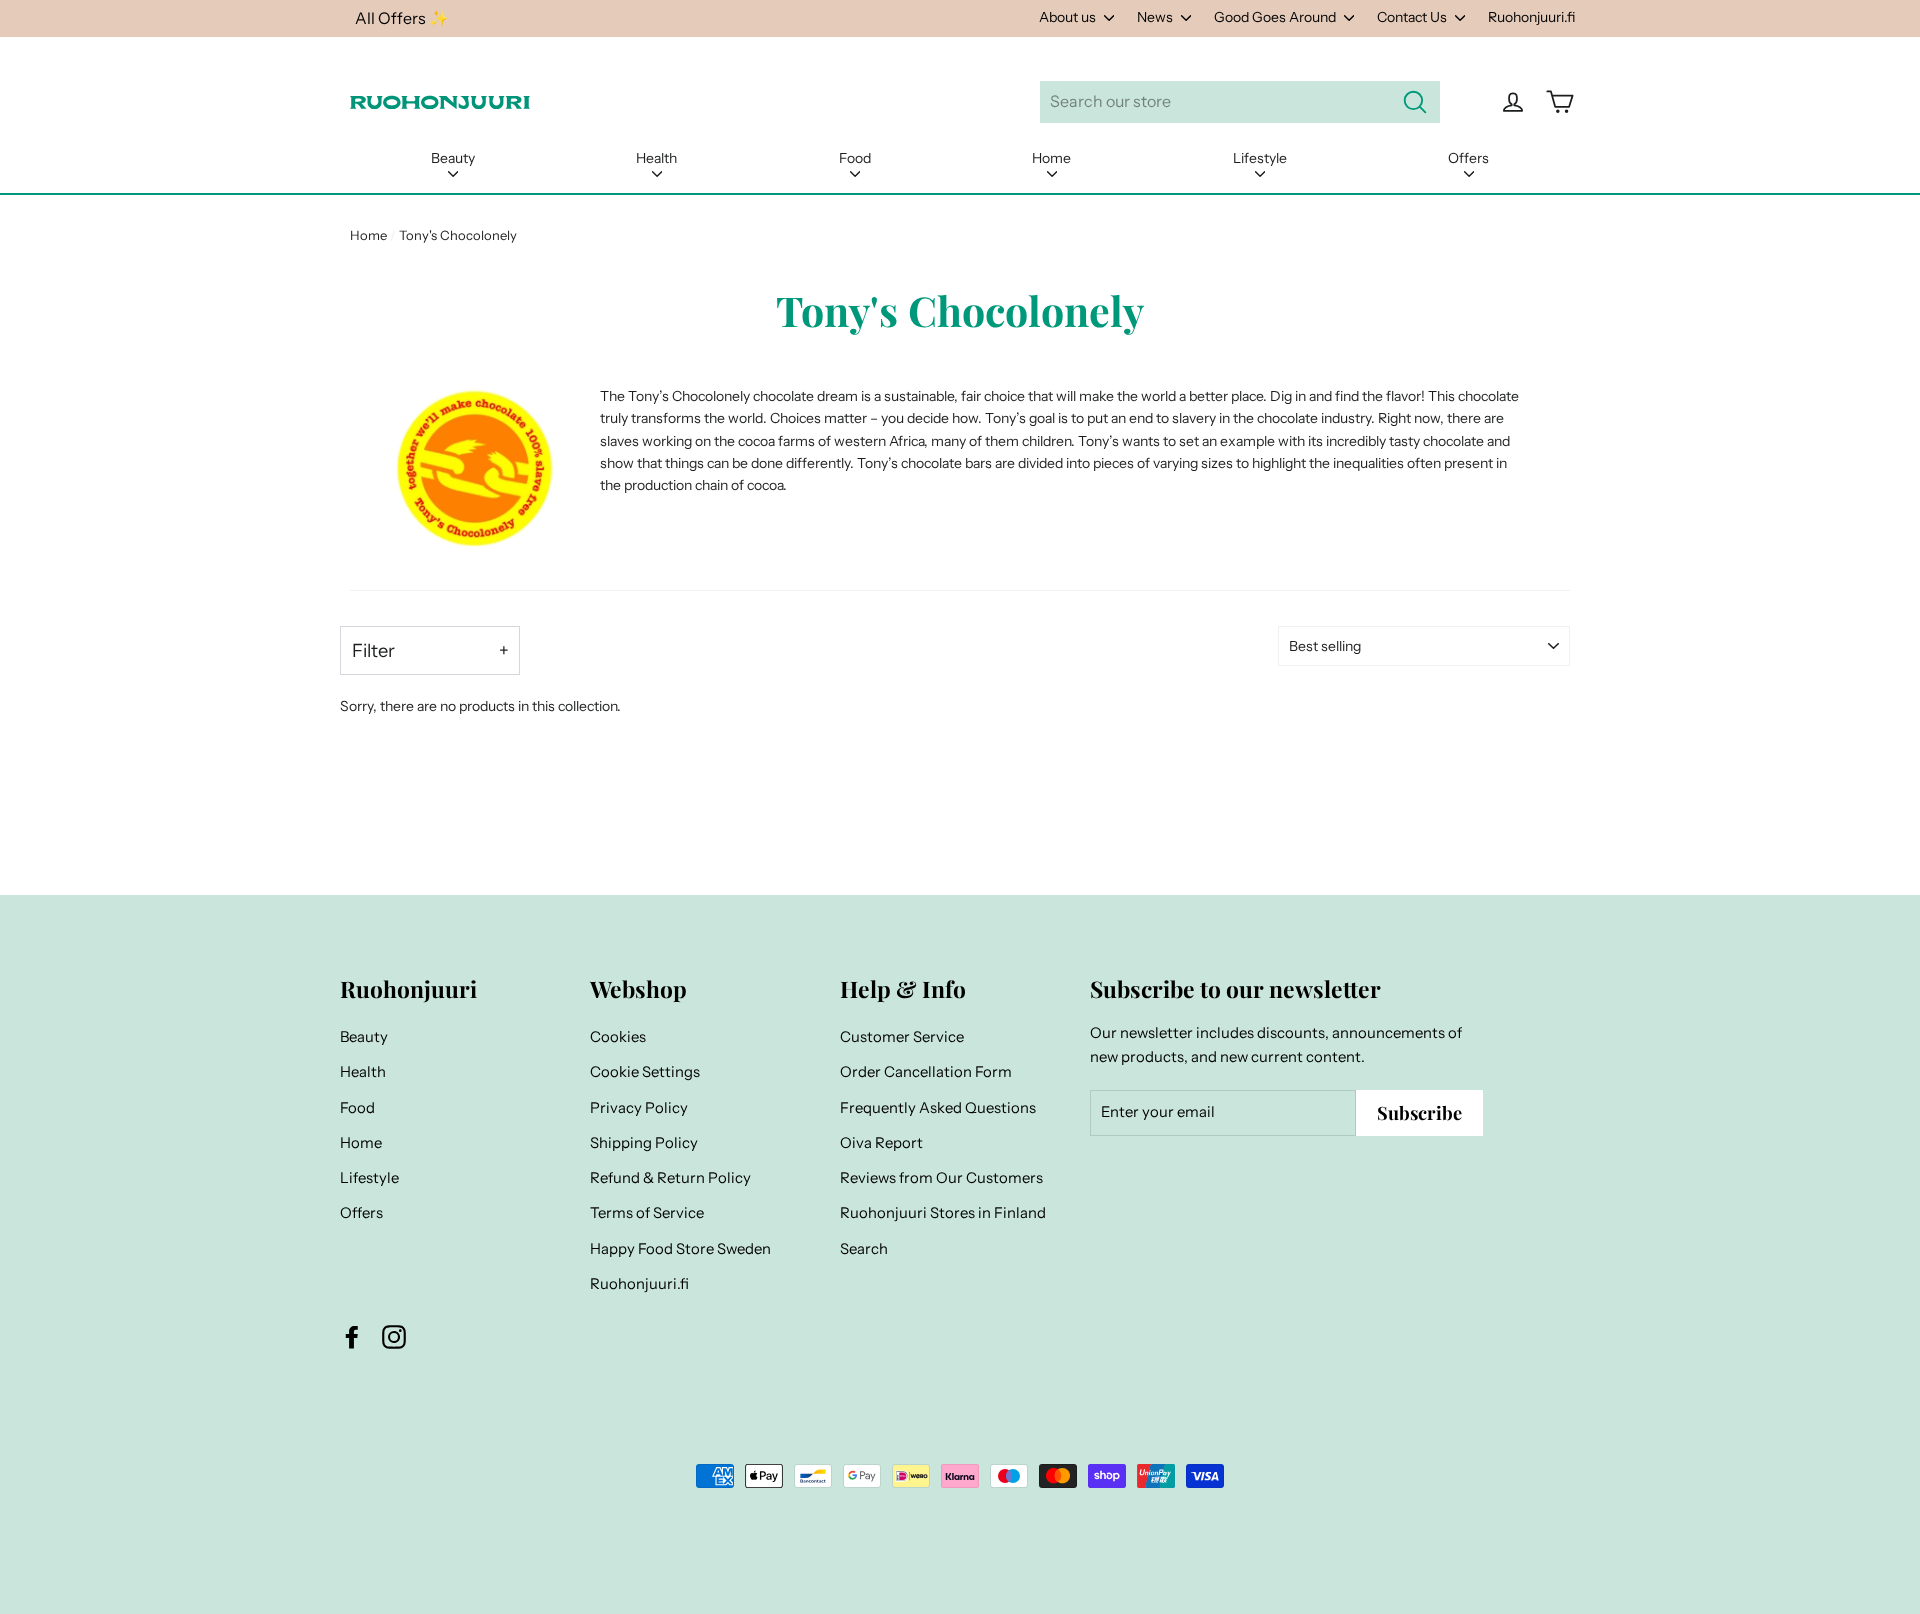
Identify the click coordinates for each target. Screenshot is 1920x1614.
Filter (373, 650)
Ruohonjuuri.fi (1531, 17)
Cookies (618, 1037)
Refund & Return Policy (670, 1178)
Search (864, 1249)
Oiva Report (881, 1143)
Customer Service (902, 1037)
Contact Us (1413, 17)
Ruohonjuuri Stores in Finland (943, 1213)
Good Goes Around (1276, 17)
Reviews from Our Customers (941, 1178)
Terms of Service (647, 1213)
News (1156, 17)
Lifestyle (1260, 158)
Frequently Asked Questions (938, 1108)
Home (1051, 158)
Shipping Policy (644, 1143)
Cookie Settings (645, 1072)
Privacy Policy (639, 1108)
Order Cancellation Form (926, 1072)
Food (855, 158)
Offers (1468, 158)
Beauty (453, 158)
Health (656, 158)
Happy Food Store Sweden (680, 1249)
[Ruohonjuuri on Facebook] (352, 1336)
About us (1069, 17)
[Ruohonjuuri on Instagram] (394, 1336)
